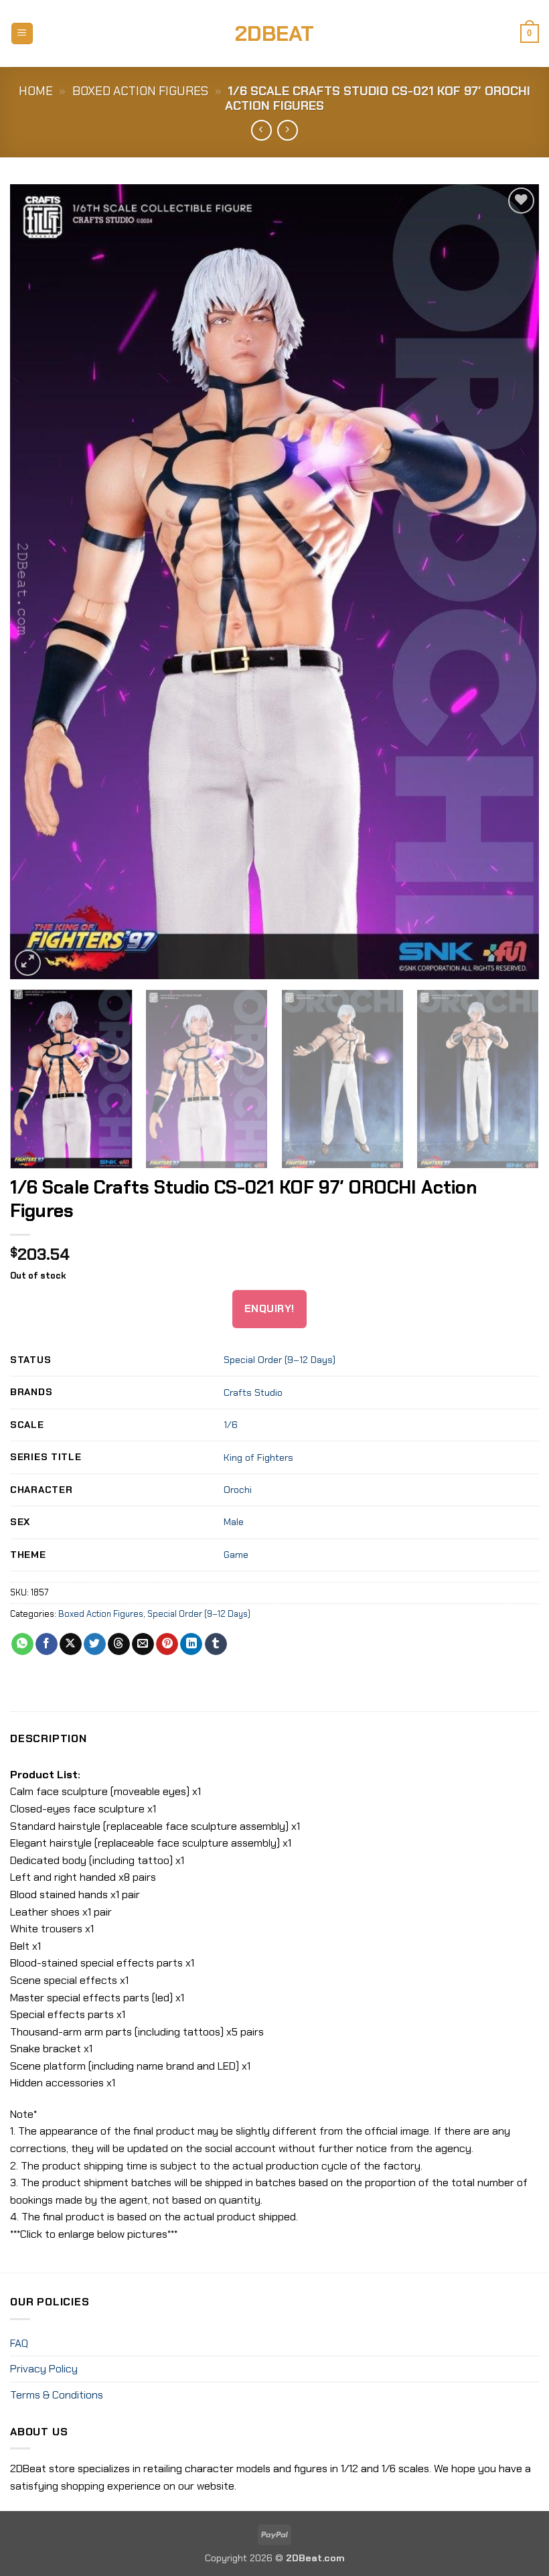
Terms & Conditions (57, 2395)
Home (36, 91)
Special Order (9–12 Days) (280, 1360)
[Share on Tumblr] (216, 1644)
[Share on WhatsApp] (22, 1644)
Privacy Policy (44, 2369)
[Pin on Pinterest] (167, 1644)
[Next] (512, 582)
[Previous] (37, 582)
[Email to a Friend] (143, 1644)
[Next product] (261, 130)
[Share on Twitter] (95, 1644)
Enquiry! (269, 1309)
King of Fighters (258, 1457)
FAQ (19, 2343)
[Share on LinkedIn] (191, 1644)
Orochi (238, 1490)
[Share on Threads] (119, 1644)
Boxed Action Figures (140, 91)
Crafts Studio (253, 1392)
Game (236, 1555)
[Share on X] (71, 1644)
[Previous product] (288, 130)
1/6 (231, 1425)
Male (234, 1522)
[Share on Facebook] (47, 1644)
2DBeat (274, 33)
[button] (22, 34)
